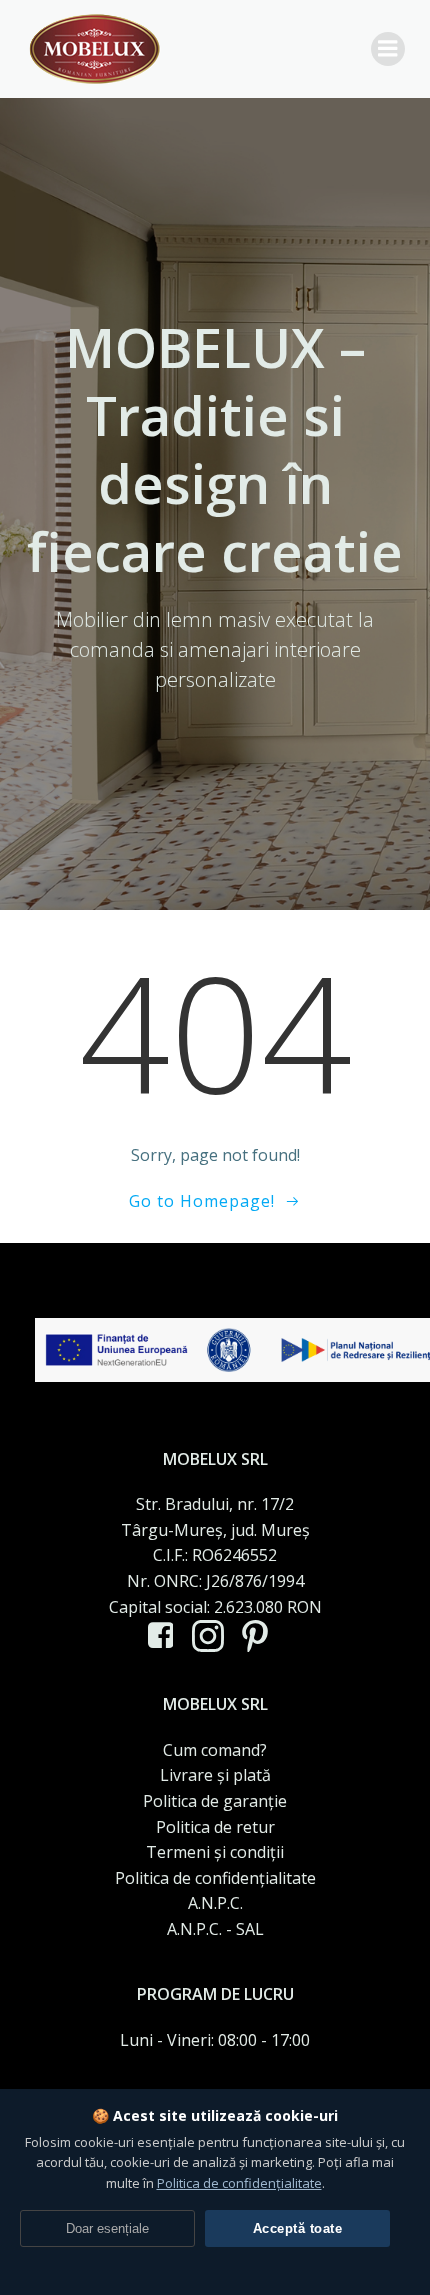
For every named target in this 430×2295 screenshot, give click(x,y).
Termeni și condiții (215, 1852)
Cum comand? (215, 1750)
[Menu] (388, 49)
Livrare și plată (215, 1775)
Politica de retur (215, 1827)
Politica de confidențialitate (215, 1878)
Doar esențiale (107, 2228)
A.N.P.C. (215, 1903)
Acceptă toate (298, 2228)
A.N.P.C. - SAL (215, 1929)
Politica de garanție (215, 1801)
